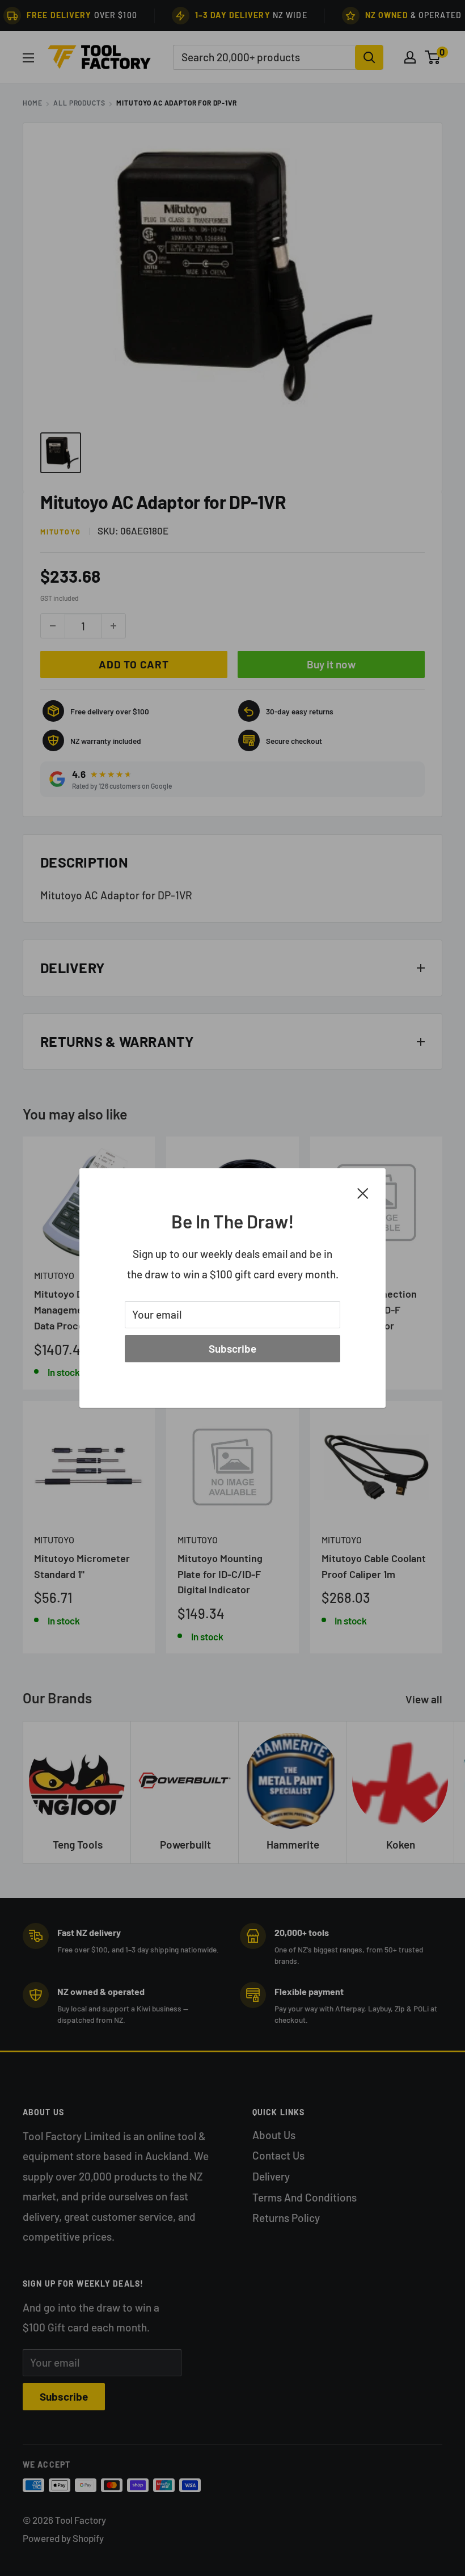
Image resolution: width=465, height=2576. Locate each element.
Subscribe (232, 1348)
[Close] (363, 1192)
